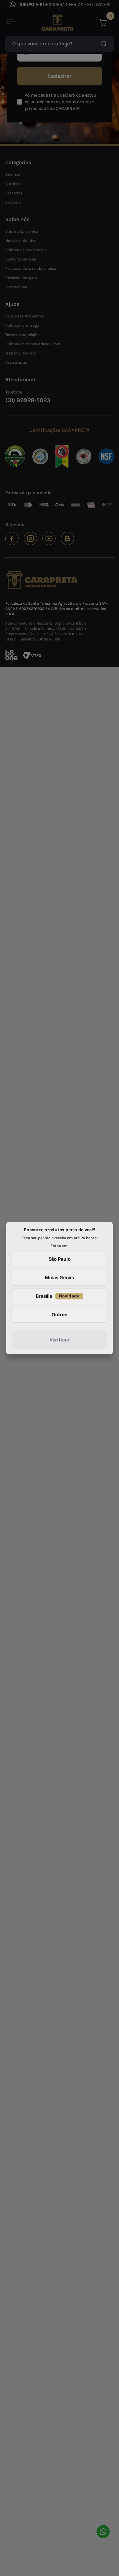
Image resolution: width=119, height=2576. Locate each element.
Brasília (58, 1296)
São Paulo (60, 1259)
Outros (59, 1314)
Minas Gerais (59, 1277)
